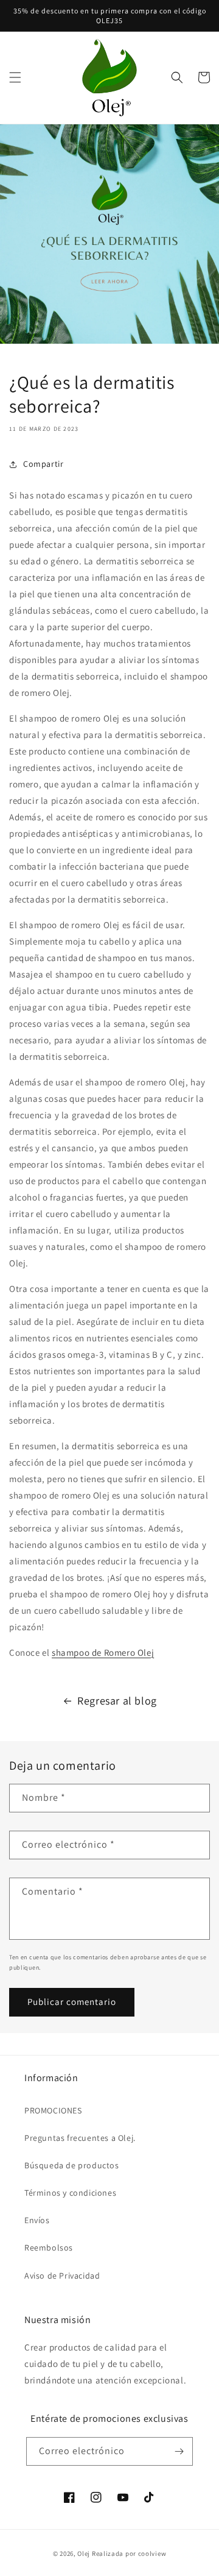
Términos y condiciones (70, 2193)
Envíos (37, 2220)
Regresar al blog (117, 1701)
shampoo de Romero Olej (103, 1652)
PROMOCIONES (53, 2110)
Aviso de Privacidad (62, 2276)
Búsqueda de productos (72, 2165)
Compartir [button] (43, 464)
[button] (15, 77)
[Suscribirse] (179, 2451)
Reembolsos (49, 2248)
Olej (84, 2553)
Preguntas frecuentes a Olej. (80, 2138)
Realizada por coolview (129, 2553)
